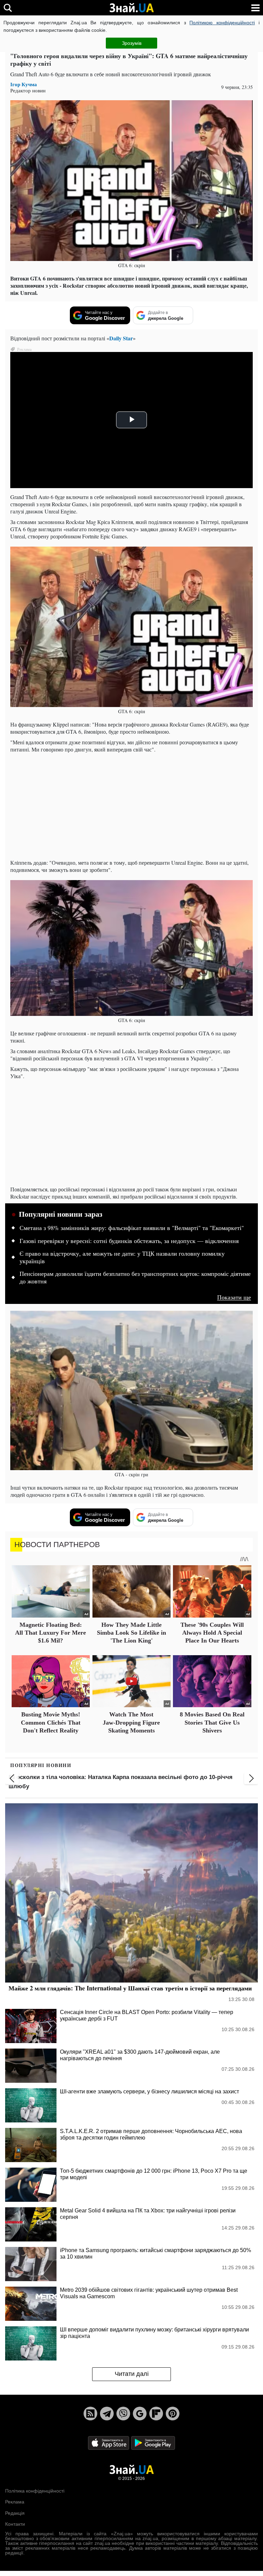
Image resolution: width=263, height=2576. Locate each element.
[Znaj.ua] (131, 8)
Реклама (15, 2502)
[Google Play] (153, 2442)
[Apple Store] (109, 2442)
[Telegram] (107, 2414)
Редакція (15, 2513)
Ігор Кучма (24, 84)
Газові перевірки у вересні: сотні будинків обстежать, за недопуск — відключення (129, 1241)
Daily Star (121, 338)
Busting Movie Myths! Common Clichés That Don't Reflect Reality (51, 1722)
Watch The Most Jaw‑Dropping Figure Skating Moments (131, 1722)
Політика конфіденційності (35, 2491)
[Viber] (123, 2414)
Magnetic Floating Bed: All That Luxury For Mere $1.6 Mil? (51, 1633)
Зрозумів (132, 43)
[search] (8, 8)
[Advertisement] (131, 806)
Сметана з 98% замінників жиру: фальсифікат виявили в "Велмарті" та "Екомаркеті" (132, 1228)
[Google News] (140, 2414)
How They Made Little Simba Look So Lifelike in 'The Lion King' (131, 1633)
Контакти (15, 2524)
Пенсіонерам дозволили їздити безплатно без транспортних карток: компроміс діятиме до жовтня (135, 1278)
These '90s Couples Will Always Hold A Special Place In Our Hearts (212, 1633)
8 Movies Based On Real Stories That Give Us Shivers (212, 1722)
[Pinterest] (173, 2414)
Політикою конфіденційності (222, 23)
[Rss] (90, 2414)
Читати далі (132, 2374)
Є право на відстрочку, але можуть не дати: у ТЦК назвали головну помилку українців (122, 1257)
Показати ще (234, 1297)
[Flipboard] (156, 2414)
